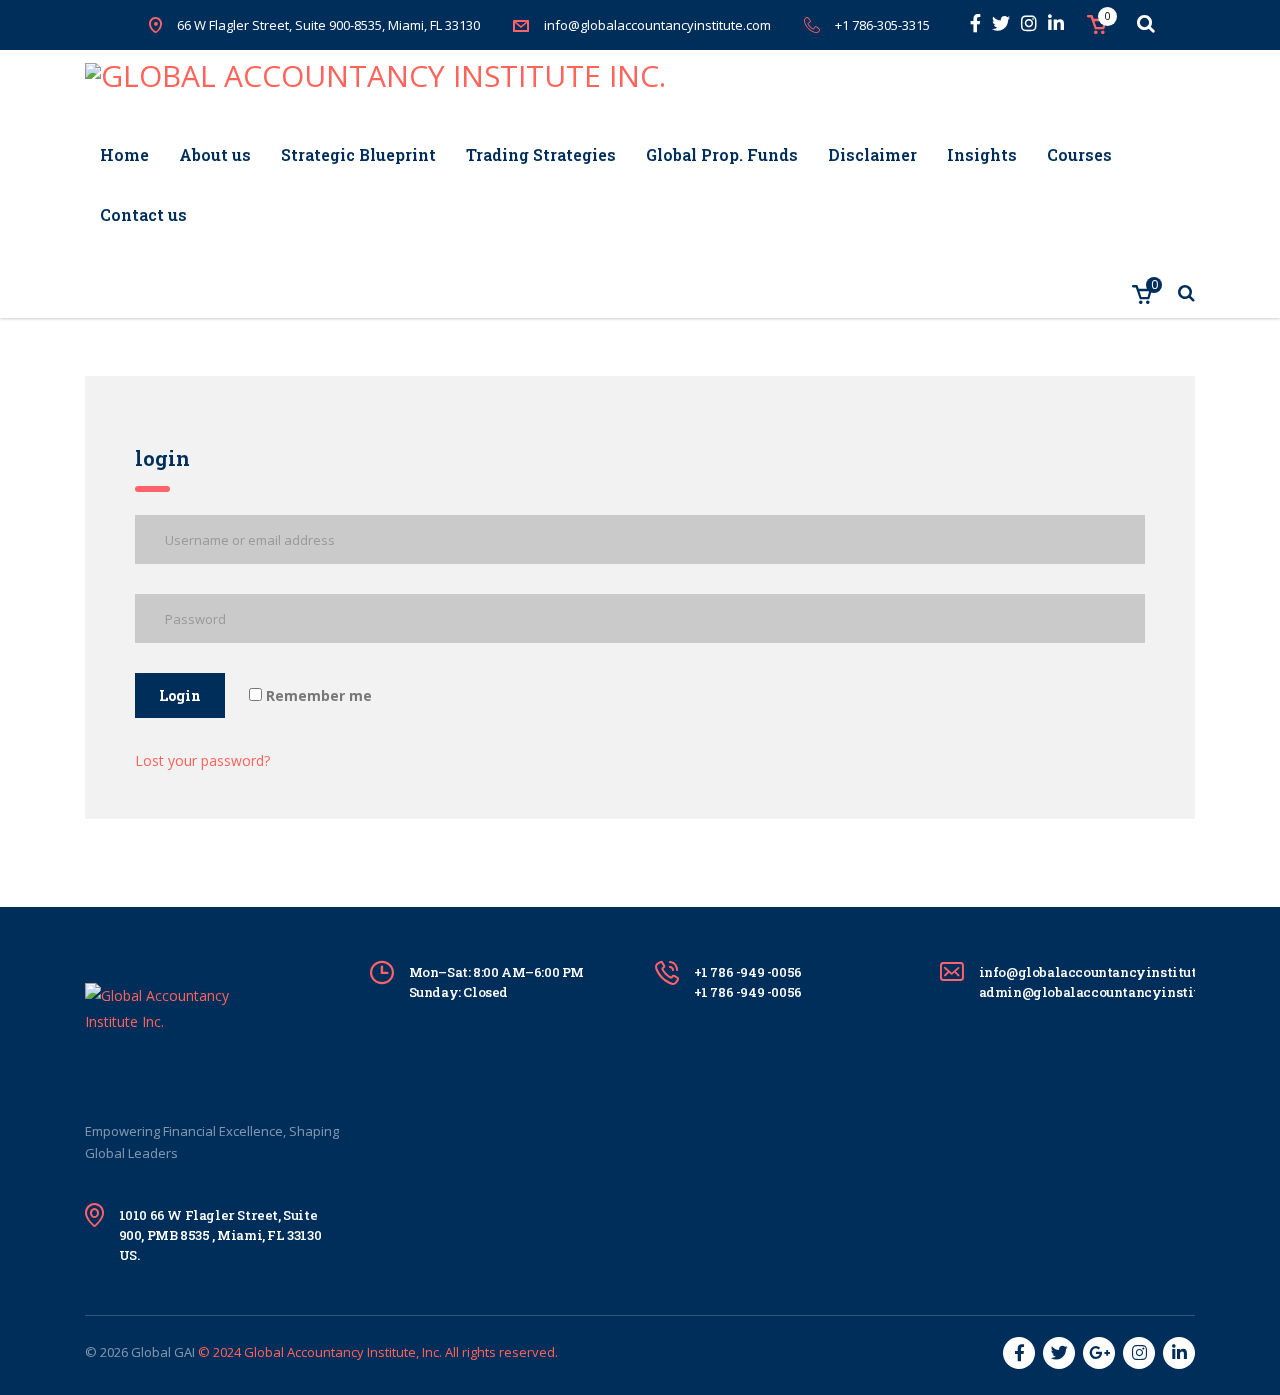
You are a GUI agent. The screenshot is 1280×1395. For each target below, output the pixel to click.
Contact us (143, 214)
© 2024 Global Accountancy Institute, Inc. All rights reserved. (378, 1352)
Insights (982, 154)
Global (151, 1352)
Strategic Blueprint (358, 154)
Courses (1079, 154)
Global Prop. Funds (722, 154)
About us (215, 154)
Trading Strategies (541, 154)
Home (124, 154)
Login (180, 695)
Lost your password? (202, 760)
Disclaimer (872, 154)
